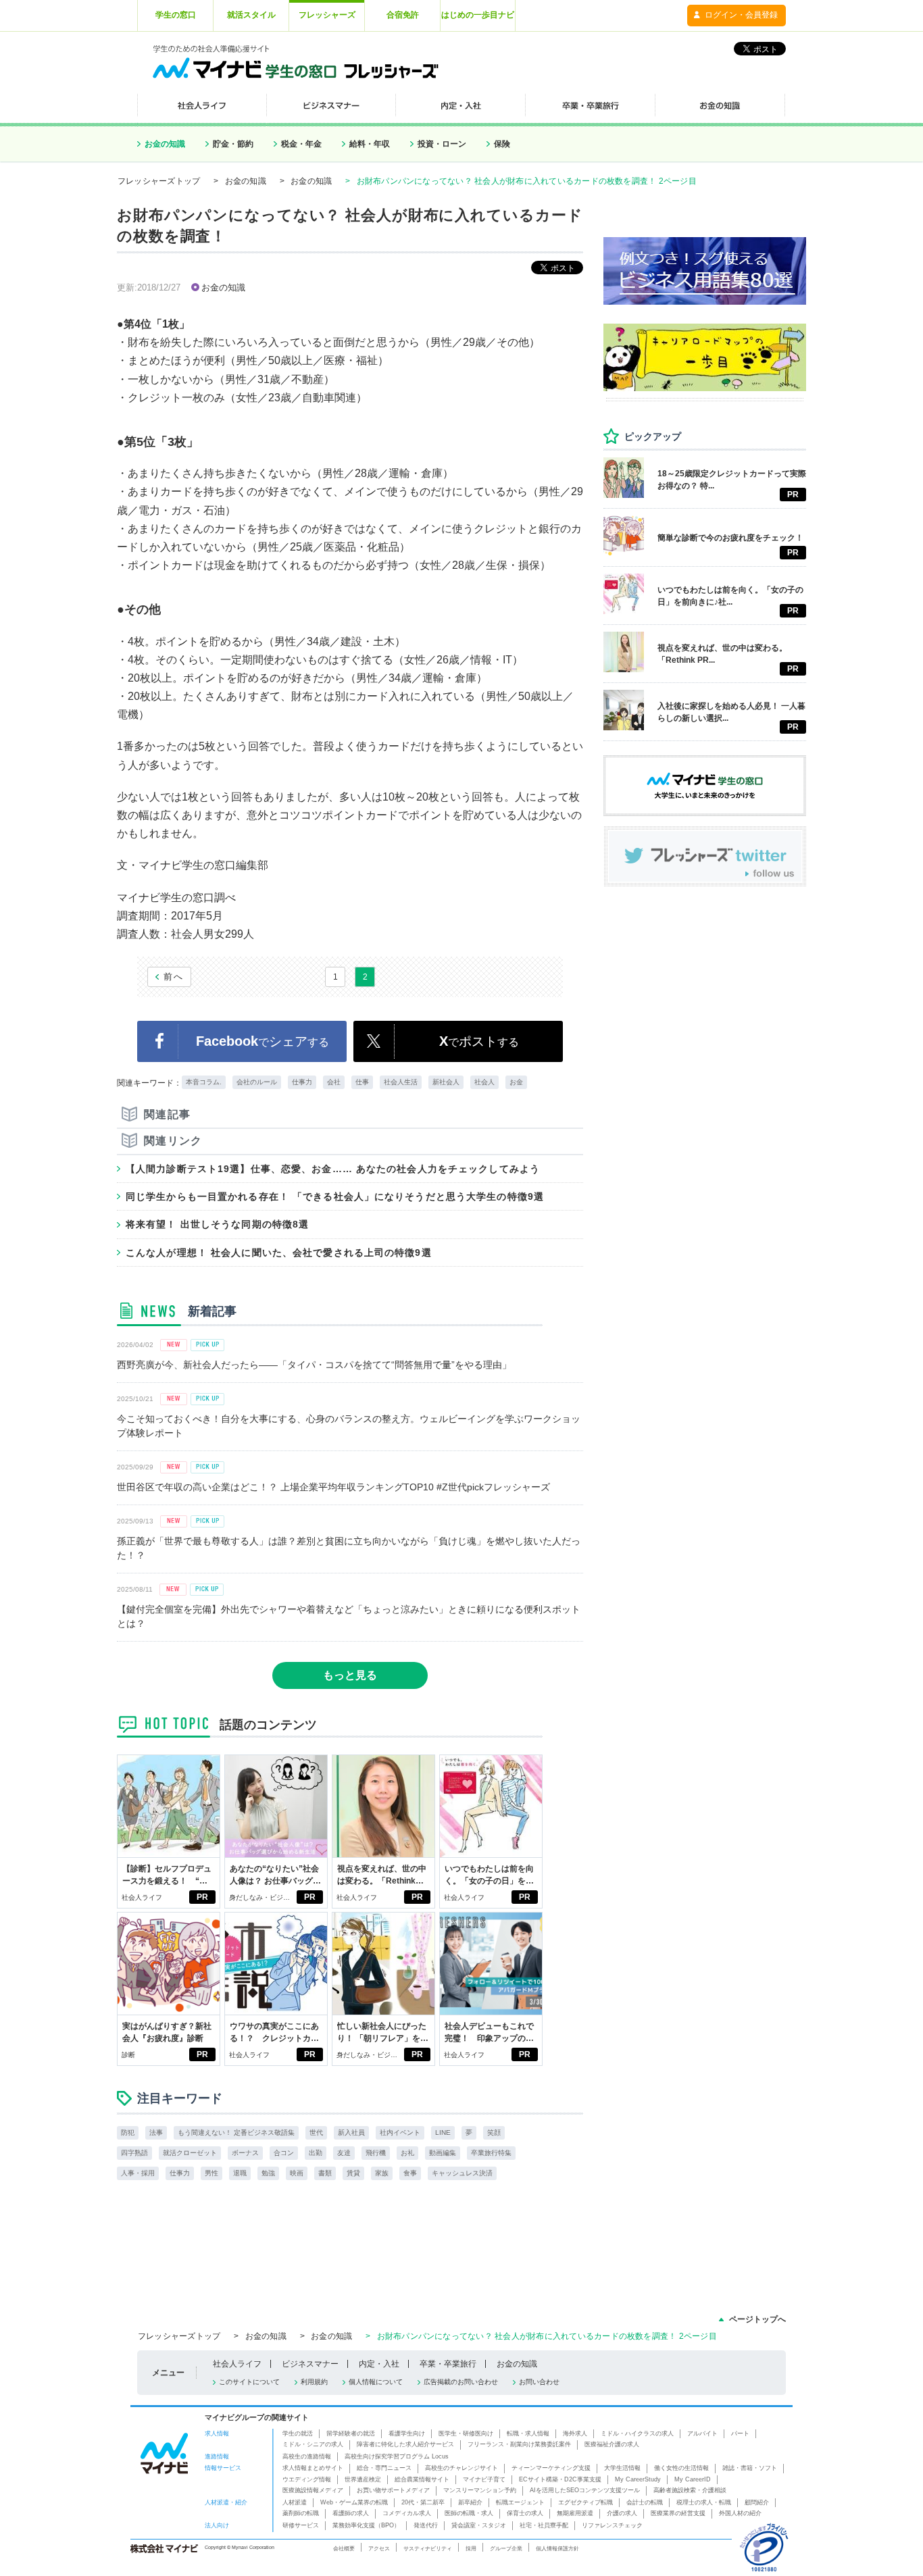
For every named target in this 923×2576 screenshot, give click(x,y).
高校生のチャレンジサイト (461, 2468)
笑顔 (494, 2132)
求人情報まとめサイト (313, 2468)
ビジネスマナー (310, 2364)
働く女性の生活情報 (681, 2468)
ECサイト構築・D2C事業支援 (560, 2479)
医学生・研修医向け (466, 2433)
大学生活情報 (622, 2468)
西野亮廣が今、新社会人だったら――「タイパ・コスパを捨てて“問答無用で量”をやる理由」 (314, 1365)
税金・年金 (301, 144)
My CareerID (693, 2479)
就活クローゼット (190, 2153)
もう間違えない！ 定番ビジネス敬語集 (236, 2132)
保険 (502, 144)
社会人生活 (401, 1082)
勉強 (268, 2173)
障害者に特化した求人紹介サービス (405, 2444)
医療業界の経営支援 (678, 2513)
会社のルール (257, 1082)
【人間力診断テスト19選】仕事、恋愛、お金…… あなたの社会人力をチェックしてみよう (333, 1169)
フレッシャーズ (327, 15)
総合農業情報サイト (422, 2479)
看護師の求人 (351, 2513)
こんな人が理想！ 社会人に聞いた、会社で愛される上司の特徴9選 (279, 1253)
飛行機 (376, 2153)
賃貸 (353, 2173)
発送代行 (426, 2525)
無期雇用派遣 (575, 2513)
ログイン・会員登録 (741, 15)
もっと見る (350, 1675)
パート (740, 2433)
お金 (516, 1082)
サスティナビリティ (428, 2548)
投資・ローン (442, 144)
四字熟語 (134, 2153)
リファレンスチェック (612, 2525)
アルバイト (702, 2433)
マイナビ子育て (484, 2479)
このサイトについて (249, 2382)
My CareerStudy (638, 2479)
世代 (316, 2132)
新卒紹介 (470, 2502)
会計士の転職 (645, 2502)
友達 (344, 2153)
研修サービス (301, 2525)
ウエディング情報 (307, 2479)
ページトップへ (757, 2319)
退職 (240, 2173)
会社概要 (344, 2548)
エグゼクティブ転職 (585, 2502)
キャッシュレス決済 (462, 2173)
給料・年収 (370, 144)
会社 (334, 1082)
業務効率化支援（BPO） (366, 2525)
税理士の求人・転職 (704, 2502)
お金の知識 (165, 144)
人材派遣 (295, 2502)
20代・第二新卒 (423, 2502)
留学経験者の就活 (351, 2433)
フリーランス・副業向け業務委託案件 (519, 2444)
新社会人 (446, 1082)
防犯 (128, 2132)
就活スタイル (251, 15)
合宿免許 (403, 15)
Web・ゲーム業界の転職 (354, 2502)
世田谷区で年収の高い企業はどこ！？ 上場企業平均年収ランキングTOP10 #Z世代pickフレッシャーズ (333, 1487)
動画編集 (443, 2153)
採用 (471, 2548)
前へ (174, 977)
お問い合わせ (539, 2382)
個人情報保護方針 (557, 2548)
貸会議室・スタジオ (479, 2525)
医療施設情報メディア (313, 2490)
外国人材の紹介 (740, 2513)
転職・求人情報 (528, 2433)
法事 (156, 2132)
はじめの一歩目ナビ (478, 15)
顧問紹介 (757, 2502)
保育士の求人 (525, 2513)
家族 (382, 2173)
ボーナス (245, 2153)
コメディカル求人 (407, 2513)
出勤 (316, 2153)
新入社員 (351, 2132)
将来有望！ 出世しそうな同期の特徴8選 (217, 1224)
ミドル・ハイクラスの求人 (637, 2433)
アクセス (379, 2548)
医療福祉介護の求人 (612, 2444)
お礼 (407, 2153)
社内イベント (400, 2132)
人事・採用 (138, 2173)
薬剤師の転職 (301, 2513)
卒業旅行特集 (491, 2153)
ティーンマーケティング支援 (551, 2468)
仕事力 (302, 1082)
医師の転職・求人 (469, 2513)
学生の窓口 (176, 15)
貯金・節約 (233, 144)
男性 (211, 2173)
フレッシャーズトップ (159, 181)
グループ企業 (506, 2548)
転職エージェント (520, 2502)
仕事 (362, 1082)
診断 (128, 2055)
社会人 (484, 1082)
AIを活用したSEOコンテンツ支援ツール (585, 2490)
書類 (325, 2173)
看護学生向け (407, 2433)
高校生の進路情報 (307, 2456)
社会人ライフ (142, 1897)
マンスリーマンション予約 (480, 2490)
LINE (443, 2132)
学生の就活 (298, 2433)
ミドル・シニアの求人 (313, 2444)
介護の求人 (622, 2513)
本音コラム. (204, 1082)
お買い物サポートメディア (393, 2490)
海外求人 (575, 2433)
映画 (297, 2173)
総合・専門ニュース (384, 2468)
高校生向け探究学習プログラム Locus (397, 2456)
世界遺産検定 (363, 2479)
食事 (410, 2173)
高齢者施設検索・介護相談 (690, 2490)
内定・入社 (379, 2364)
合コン (284, 2153)
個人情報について (376, 2382)
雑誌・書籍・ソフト (750, 2468)
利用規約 (314, 2382)
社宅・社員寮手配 (544, 2525)
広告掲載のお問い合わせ (461, 2382)
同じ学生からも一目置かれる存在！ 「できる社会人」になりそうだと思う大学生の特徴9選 (335, 1196)
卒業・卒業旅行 (448, 2364)
